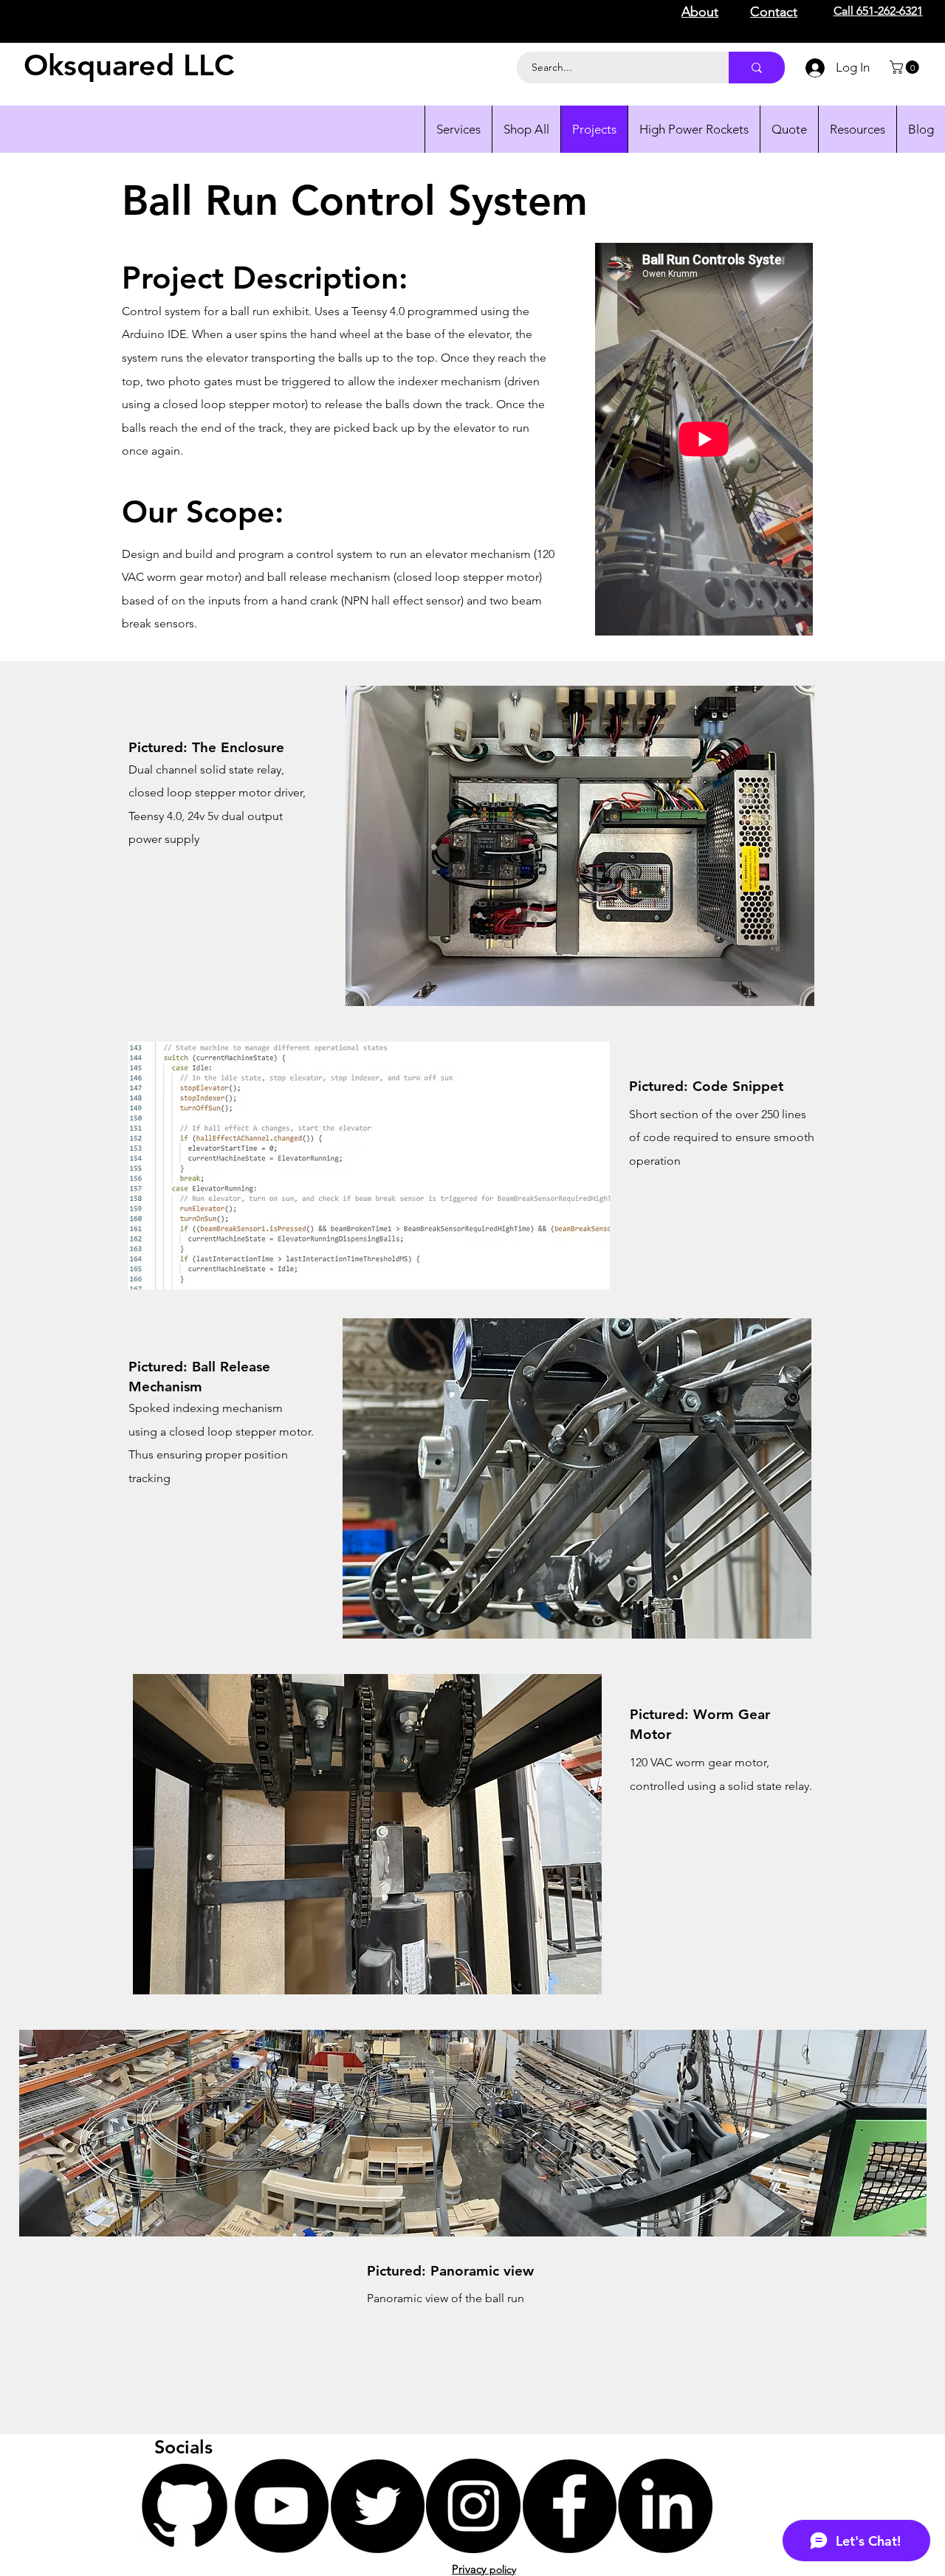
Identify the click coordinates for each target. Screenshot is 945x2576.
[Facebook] (569, 2506)
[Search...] (757, 68)
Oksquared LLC (129, 65)
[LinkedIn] (665, 2506)
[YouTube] (281, 2506)
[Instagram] (473, 2506)
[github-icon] (185, 2506)
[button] (906, 67)
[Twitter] (377, 2506)
